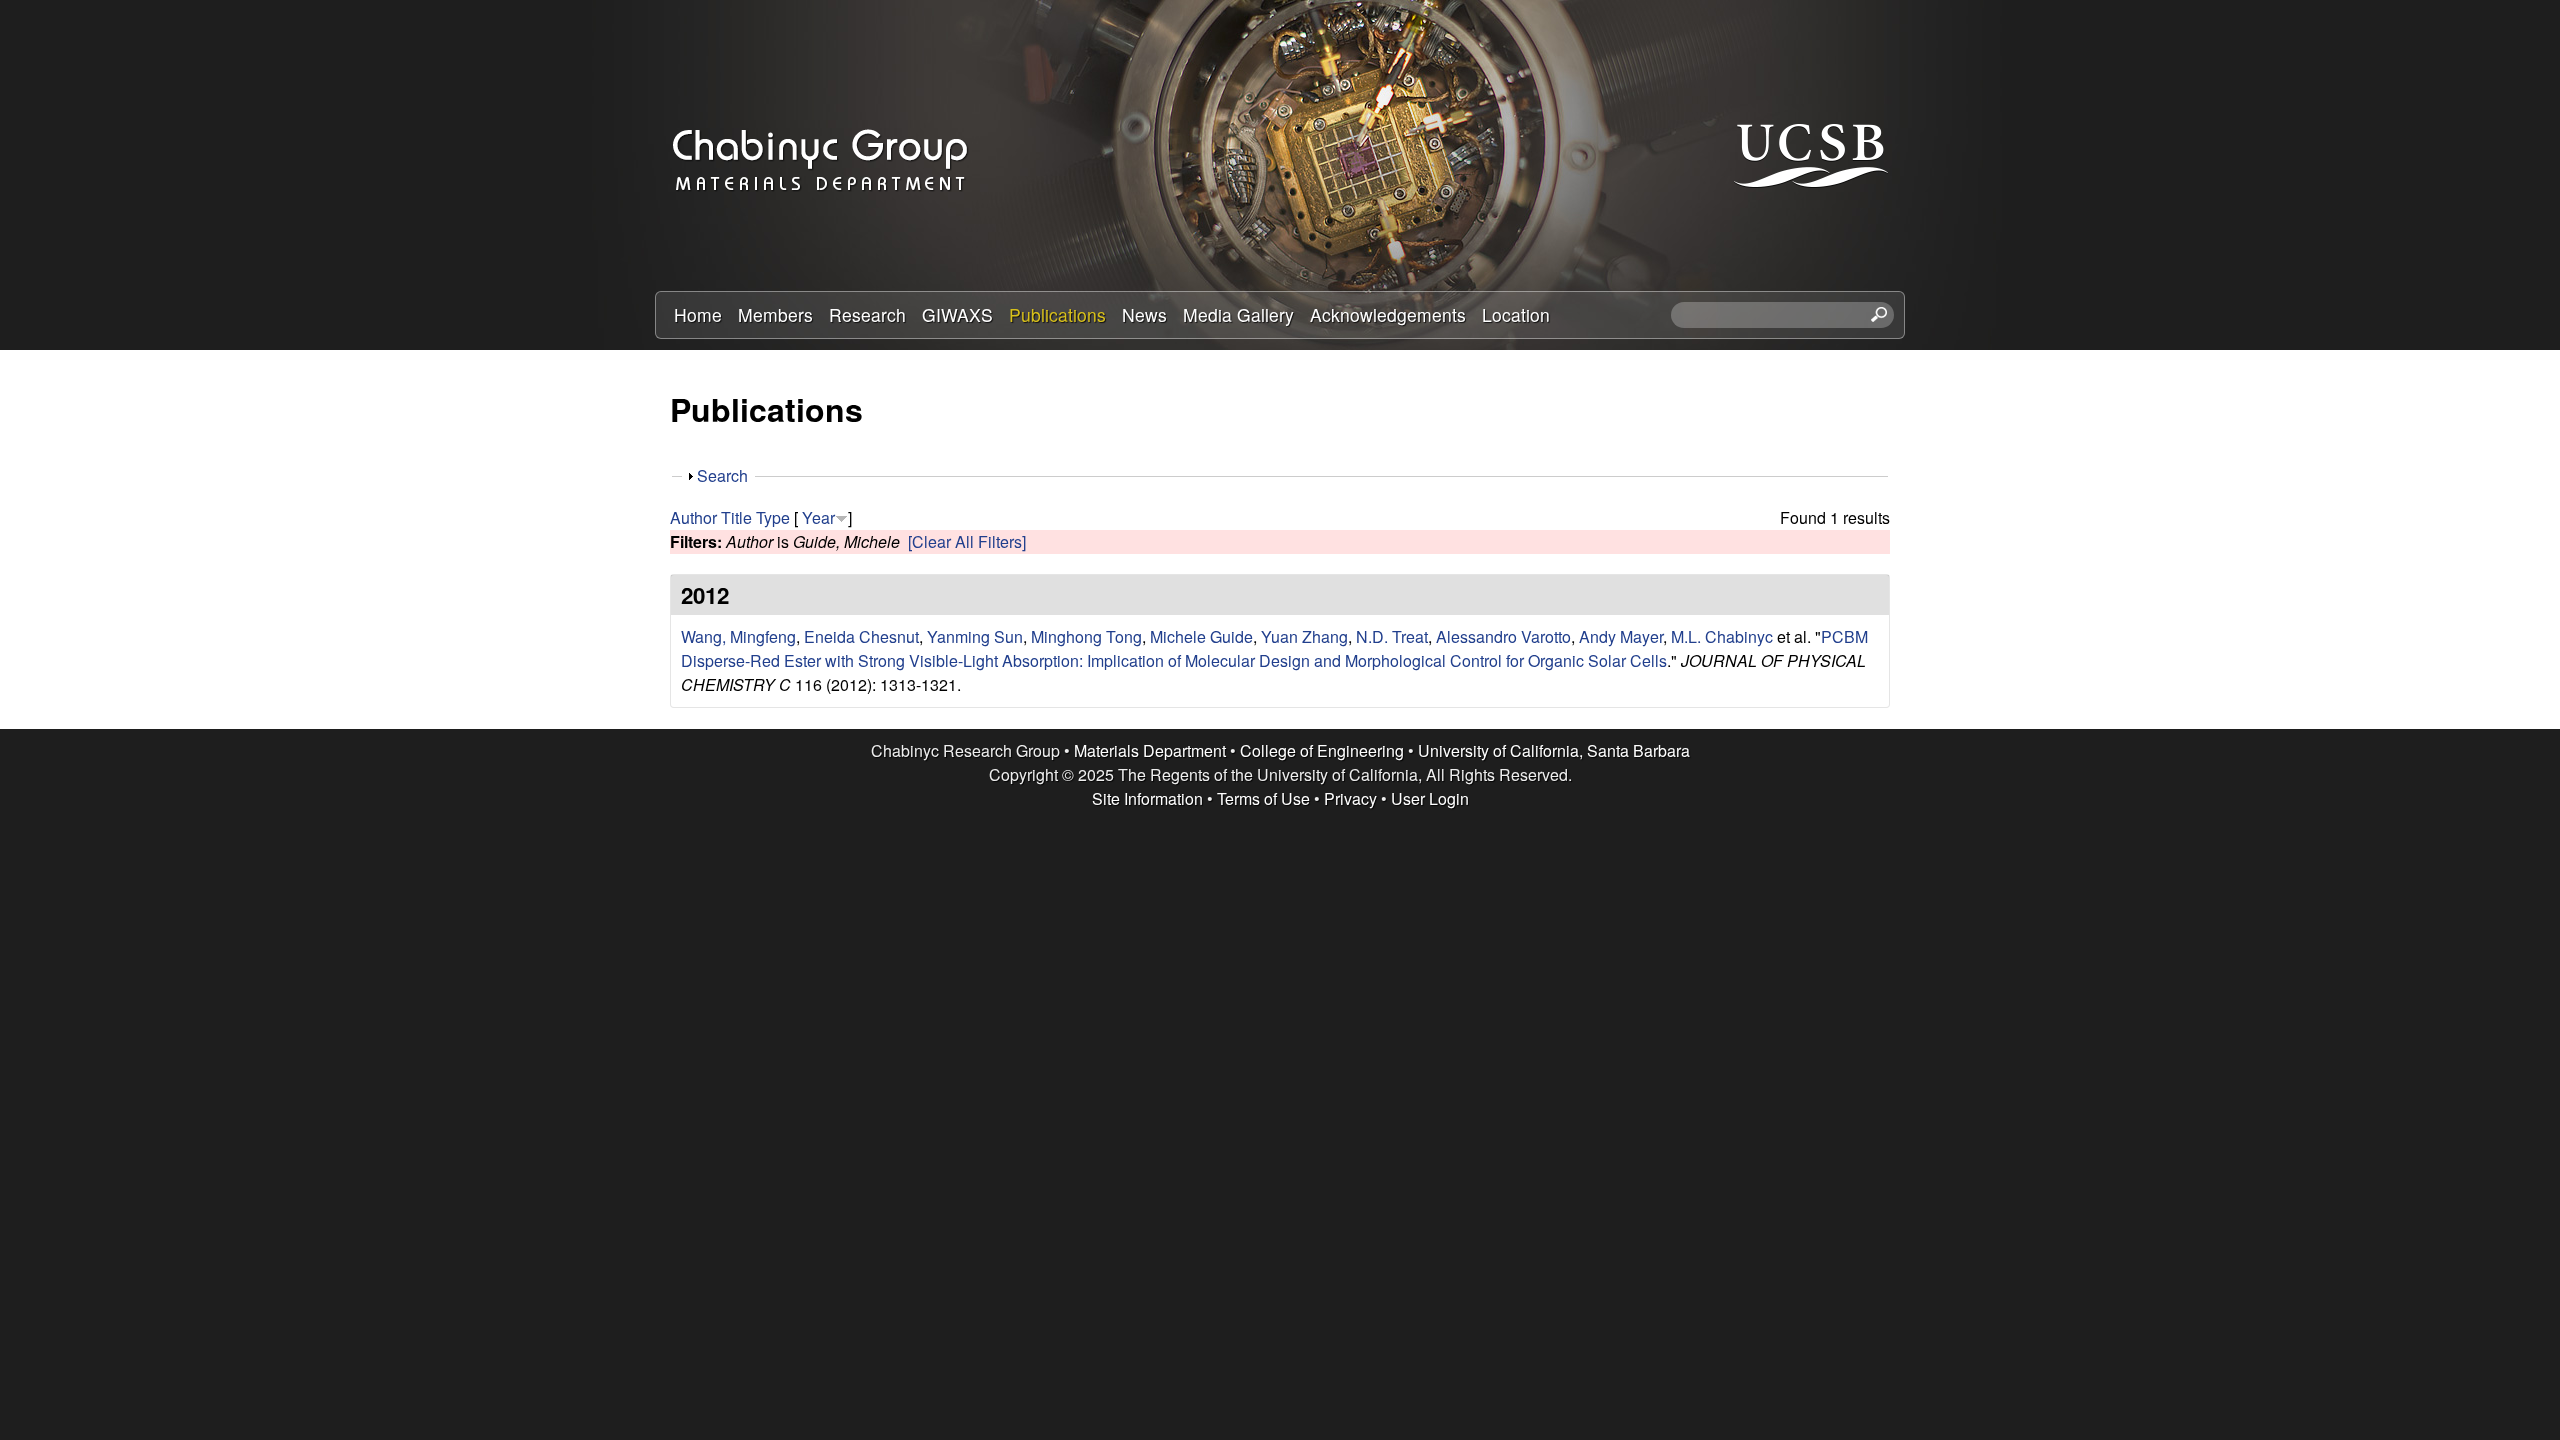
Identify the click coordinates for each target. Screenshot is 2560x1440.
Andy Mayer (1621, 636)
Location (1516, 314)
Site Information (1147, 798)
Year (818, 517)
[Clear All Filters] (967, 541)
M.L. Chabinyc (1722, 636)
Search (722, 475)
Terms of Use (1263, 798)
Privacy (1350, 798)
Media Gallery (1238, 314)
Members (775, 314)
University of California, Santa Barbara (1554, 750)
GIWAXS (957, 314)
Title (736, 517)
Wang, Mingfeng (738, 636)
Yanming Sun (975, 636)
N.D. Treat (1392, 636)
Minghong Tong (1086, 636)
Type (773, 517)
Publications (1057, 314)
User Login (1430, 798)
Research (867, 314)
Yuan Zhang (1304, 636)
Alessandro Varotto (1503, 636)
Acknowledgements (1388, 314)
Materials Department (1150, 750)
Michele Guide (1201, 636)
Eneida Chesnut (861, 636)
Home (698, 314)
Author (693, 517)
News (1144, 314)
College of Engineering (1322, 750)
